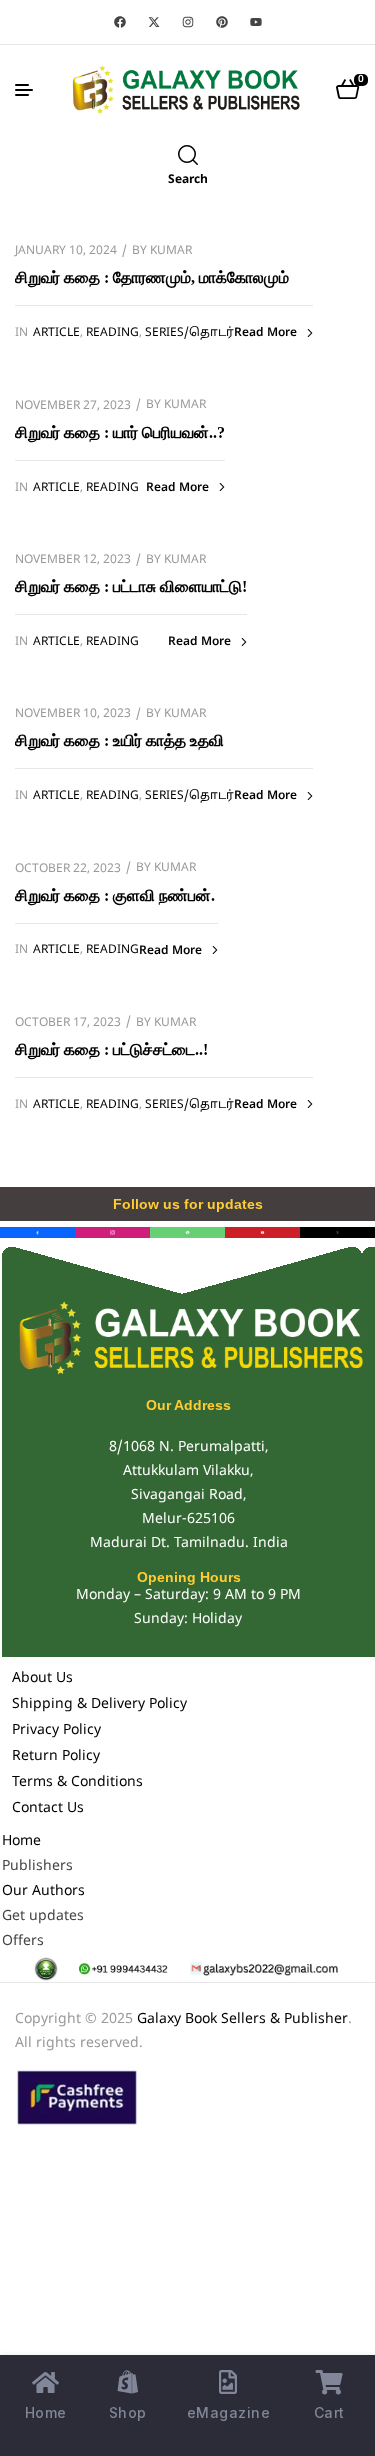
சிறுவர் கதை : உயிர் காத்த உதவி (119, 740)
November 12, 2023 (73, 560)
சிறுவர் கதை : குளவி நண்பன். (115, 895)
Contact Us (48, 1808)
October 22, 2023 (68, 869)
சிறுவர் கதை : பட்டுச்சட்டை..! (111, 1049)
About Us (42, 1678)
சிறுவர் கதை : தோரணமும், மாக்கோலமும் (152, 277)
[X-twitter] (154, 22)
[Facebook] (120, 22)
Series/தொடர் (189, 333)
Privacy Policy (56, 1730)
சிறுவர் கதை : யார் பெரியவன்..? (120, 432)
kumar (171, 251)
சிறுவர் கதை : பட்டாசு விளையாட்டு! (131, 586)
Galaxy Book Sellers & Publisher (242, 2019)
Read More (265, 333)
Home (21, 1841)
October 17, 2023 (68, 1023)
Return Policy (56, 1756)
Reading (112, 333)
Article (56, 333)
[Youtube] (256, 22)
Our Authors (43, 1891)
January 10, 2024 (66, 251)
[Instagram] (188, 22)
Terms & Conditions (77, 1782)
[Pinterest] (222, 22)
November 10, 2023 (73, 714)
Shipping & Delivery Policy (99, 1704)
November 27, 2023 (73, 406)
